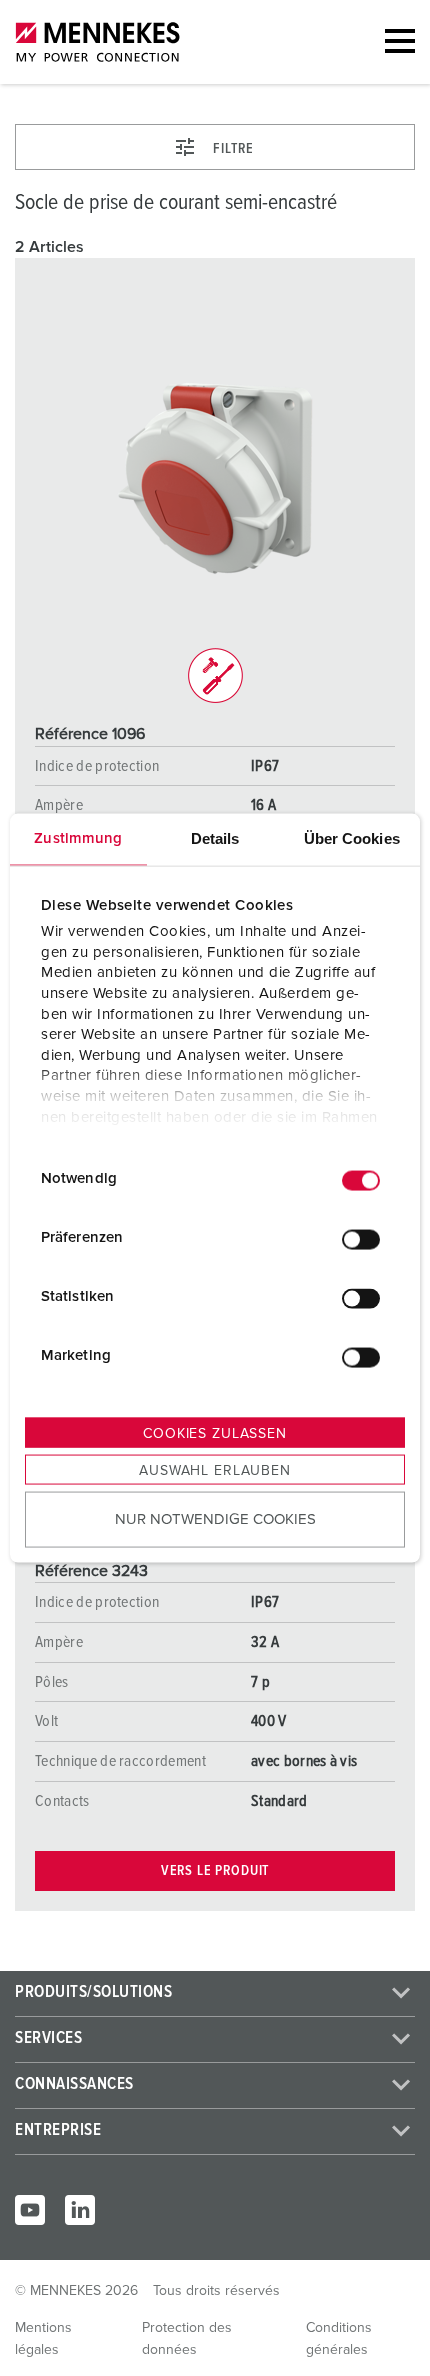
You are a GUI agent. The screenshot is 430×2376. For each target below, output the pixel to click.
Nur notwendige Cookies (215, 1519)
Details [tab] (215, 837)
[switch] (361, 1240)
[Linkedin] (80, 2210)
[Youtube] (30, 2210)
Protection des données (187, 2339)
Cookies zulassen (214, 1433)
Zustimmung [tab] (78, 837)
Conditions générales (339, 2339)
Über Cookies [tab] (352, 837)
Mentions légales (43, 2339)
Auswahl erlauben (214, 1470)
